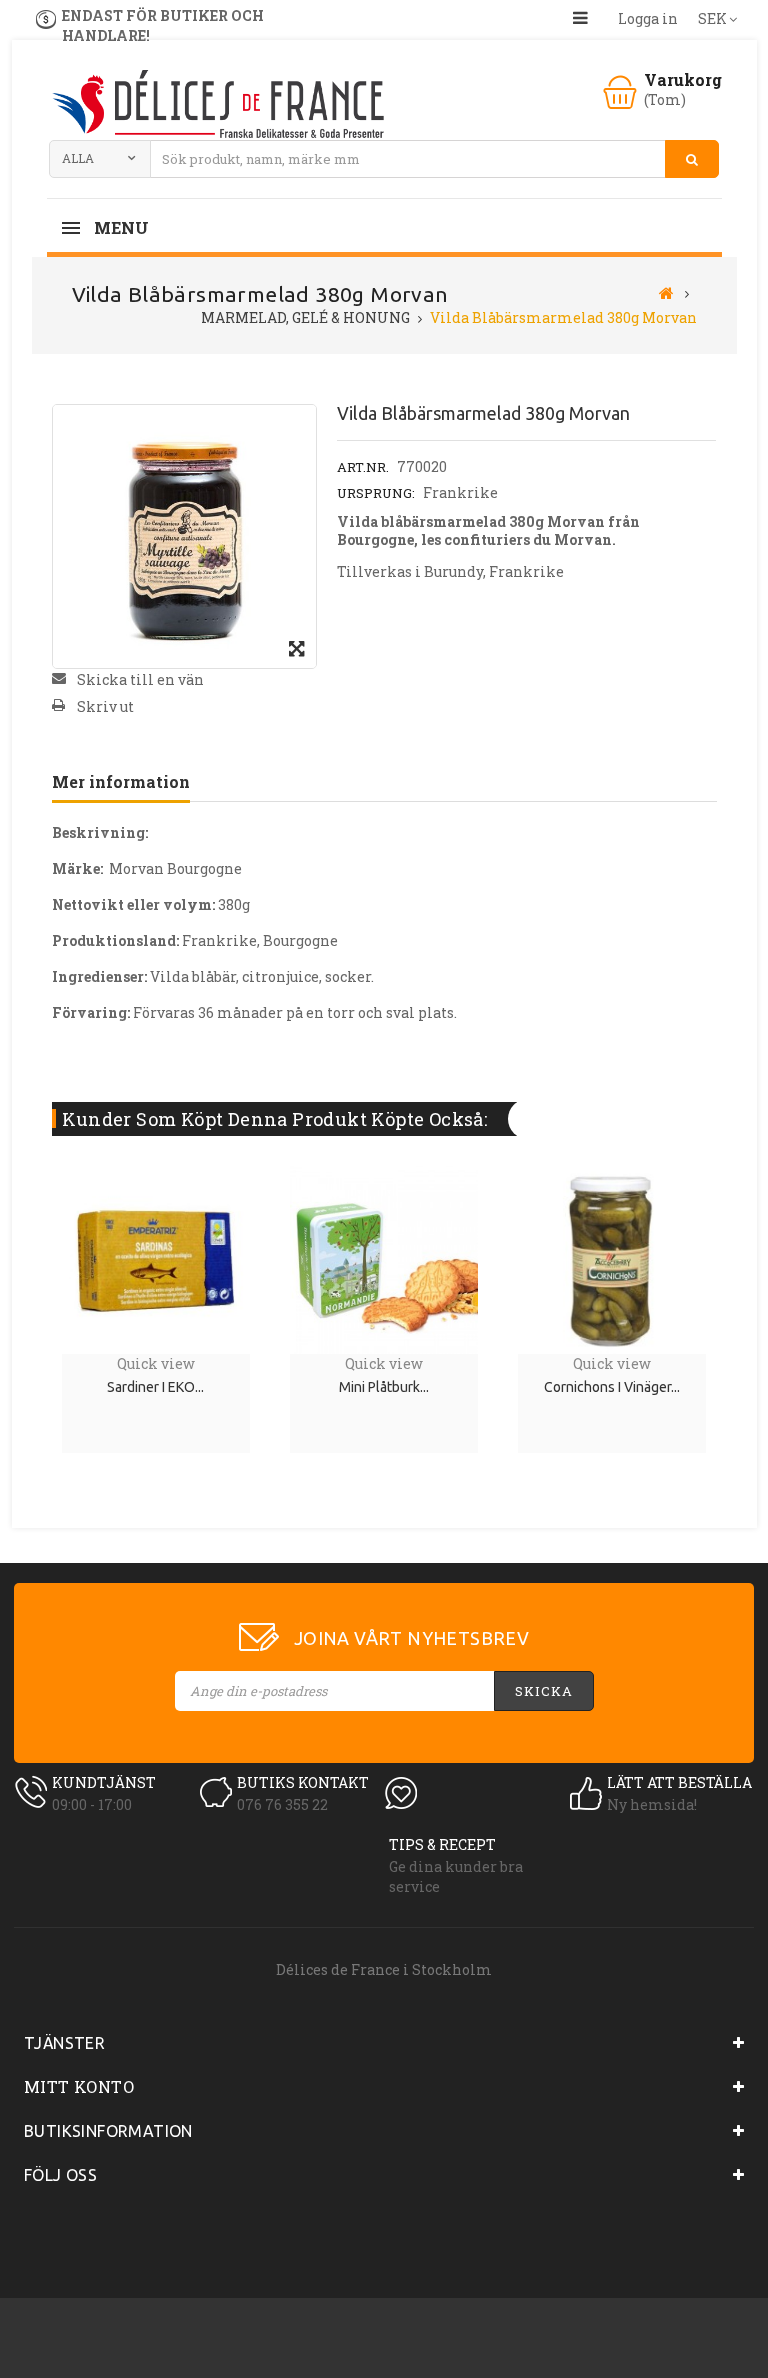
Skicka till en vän (140, 679)
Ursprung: (376, 493)
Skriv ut (105, 706)
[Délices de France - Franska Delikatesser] (217, 106)
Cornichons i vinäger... (612, 1387)
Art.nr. (363, 467)
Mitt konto (79, 2086)
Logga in (648, 18)
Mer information (121, 781)
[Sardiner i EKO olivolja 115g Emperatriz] (156, 1258)
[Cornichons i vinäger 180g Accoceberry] (612, 1258)
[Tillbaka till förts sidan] (666, 292)
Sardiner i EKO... (155, 1387)
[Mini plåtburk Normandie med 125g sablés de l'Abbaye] (384, 1258)
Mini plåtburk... (384, 1387)
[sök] (692, 159)
